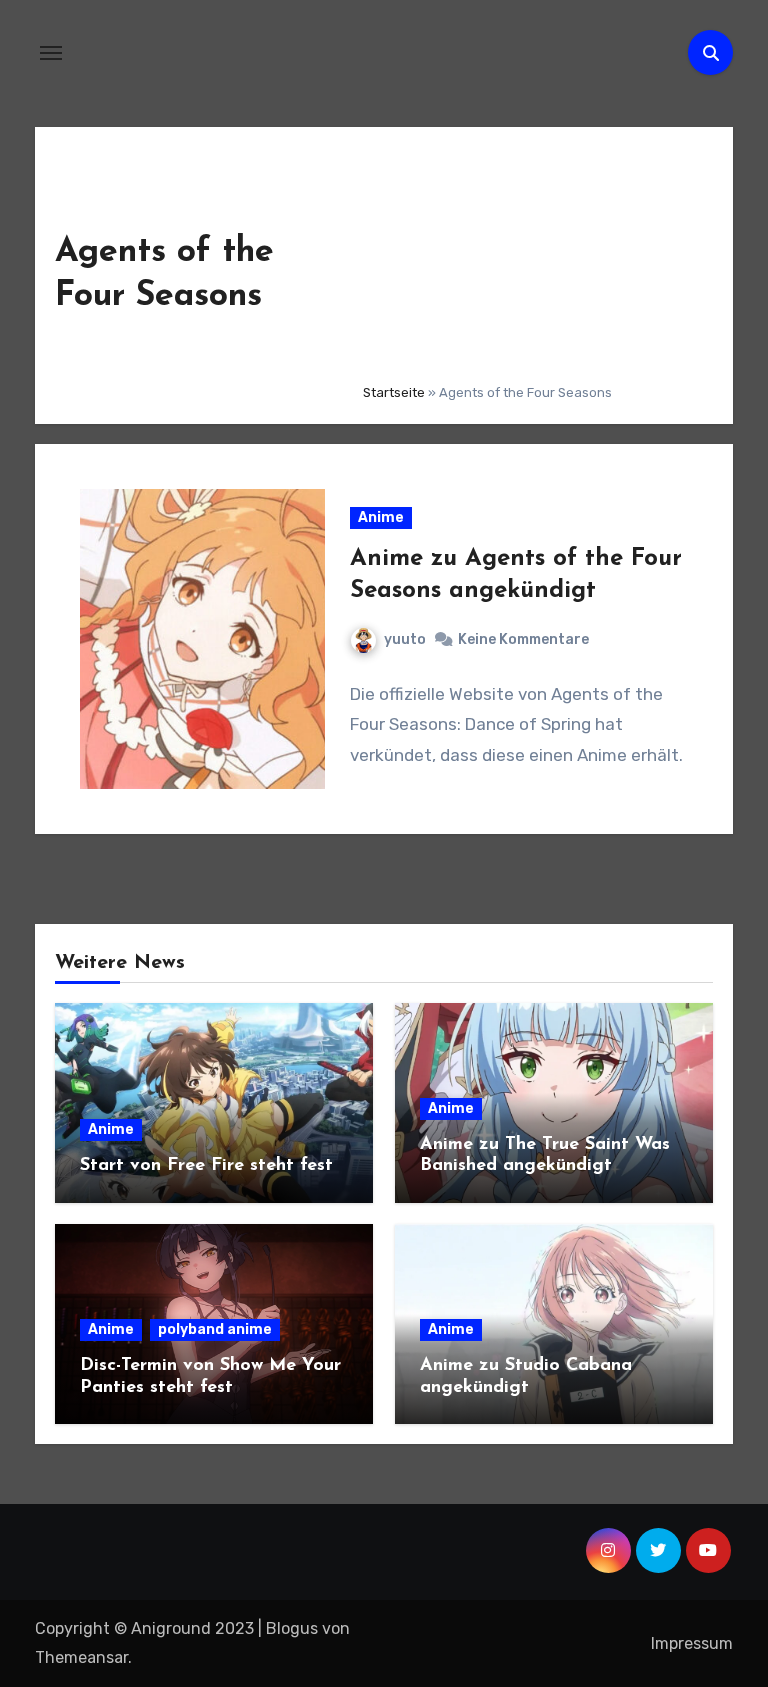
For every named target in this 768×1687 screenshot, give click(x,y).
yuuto (405, 639)
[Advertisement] (532, 257)
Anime (381, 517)
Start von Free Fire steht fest (206, 1166)
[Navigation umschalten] (51, 53)
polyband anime (215, 1329)
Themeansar (81, 1657)
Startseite (394, 392)
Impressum (692, 1643)
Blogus (292, 1628)
